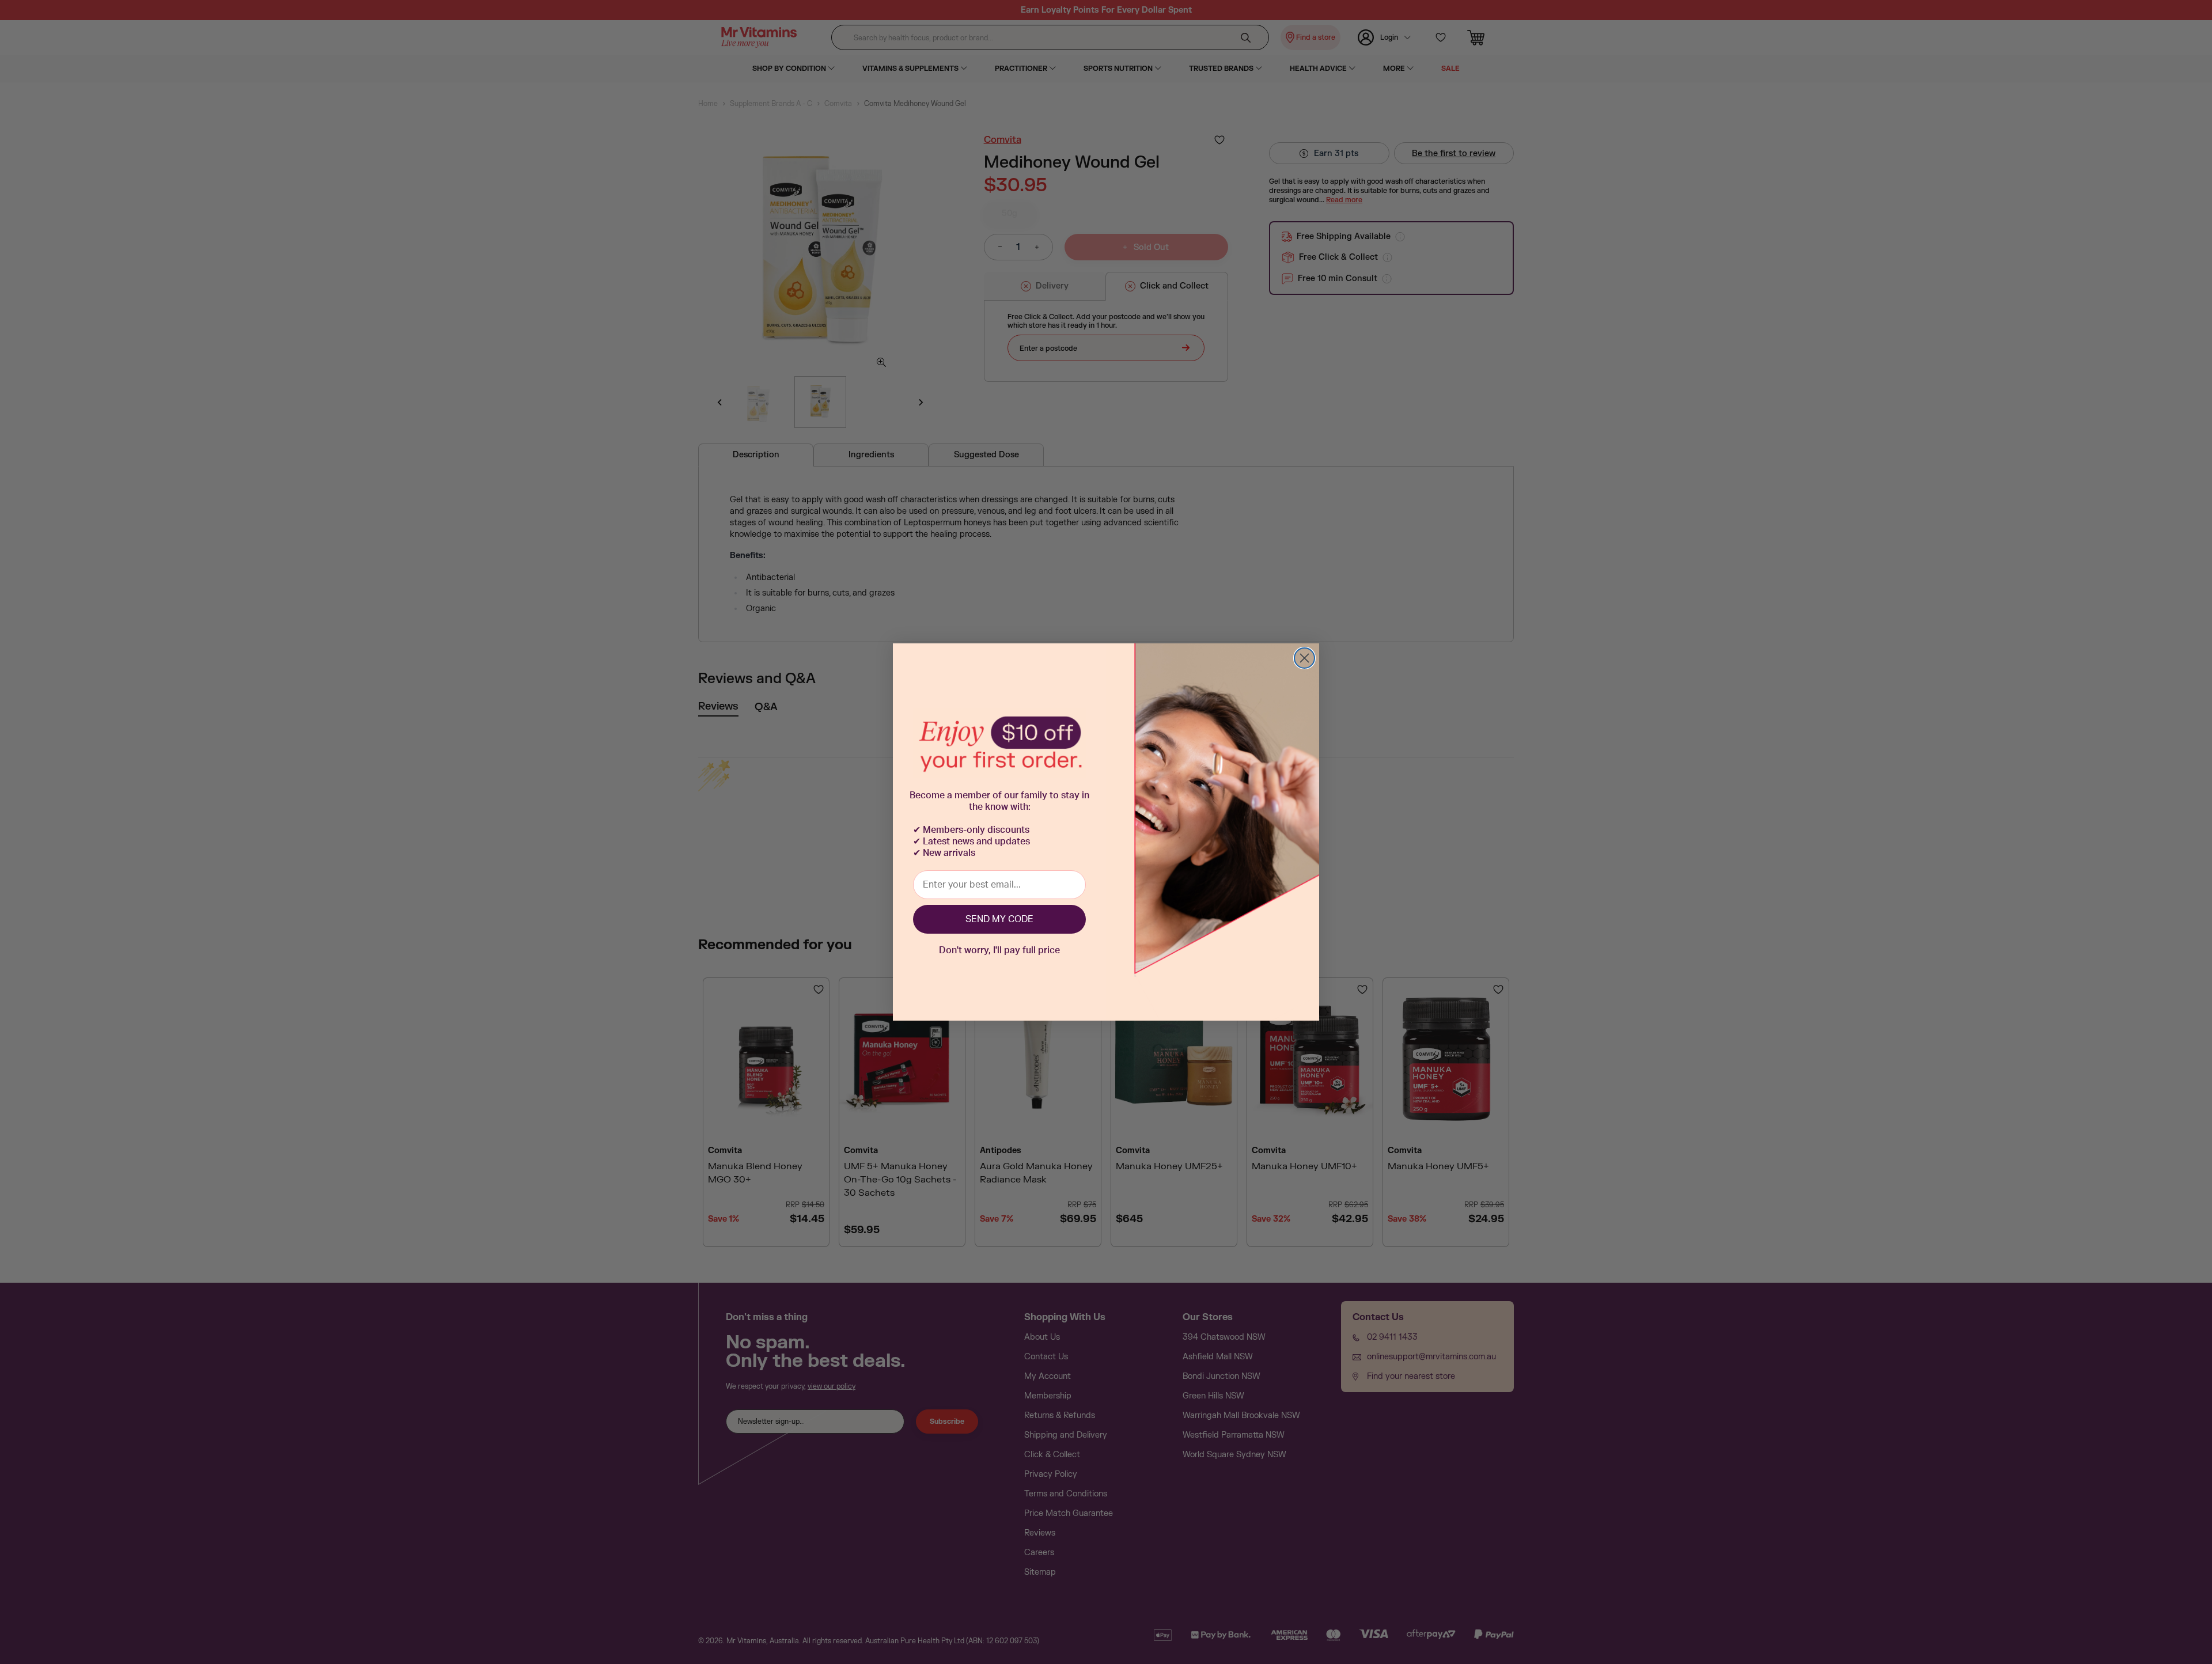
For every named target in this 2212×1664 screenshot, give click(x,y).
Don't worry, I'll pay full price (999, 950)
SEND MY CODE (999, 919)
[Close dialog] (1304, 658)
